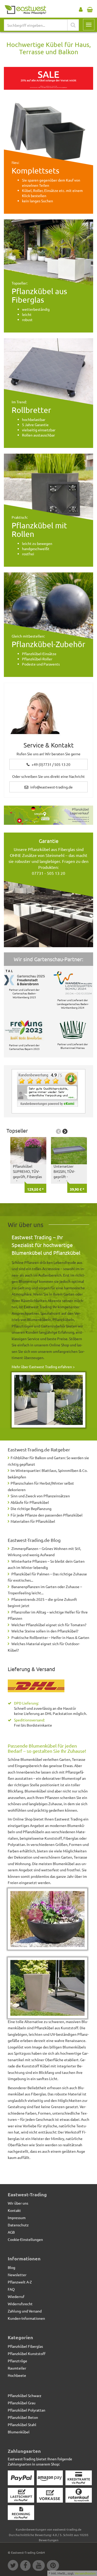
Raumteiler (17, 2368)
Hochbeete (17, 2375)
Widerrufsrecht (20, 2304)
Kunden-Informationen (26, 2318)
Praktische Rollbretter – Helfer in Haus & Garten (50, 1637)
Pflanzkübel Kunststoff (27, 2353)
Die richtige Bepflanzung (31, 1508)
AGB (11, 2232)
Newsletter (17, 2275)
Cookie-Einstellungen (25, 2239)
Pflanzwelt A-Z (20, 2282)
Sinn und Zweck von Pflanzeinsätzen (40, 1496)
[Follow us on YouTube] (40, 2566)
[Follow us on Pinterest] (54, 2566)
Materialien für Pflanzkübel (33, 1521)
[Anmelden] (81, 8)
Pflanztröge (17, 2361)
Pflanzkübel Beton (23, 2417)
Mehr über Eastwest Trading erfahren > (43, 1367)
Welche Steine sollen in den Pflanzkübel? (45, 1631)
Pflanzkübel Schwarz (25, 2395)
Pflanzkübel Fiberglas (25, 2346)
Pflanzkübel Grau (22, 2403)
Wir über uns (18, 2203)
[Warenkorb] (90, 8)
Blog (12, 2267)
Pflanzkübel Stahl (22, 2425)
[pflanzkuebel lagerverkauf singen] (48, 815)
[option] (27, 1164)
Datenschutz (18, 2225)
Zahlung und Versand (25, 2311)
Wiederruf (16, 2296)
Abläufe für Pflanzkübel (30, 1502)
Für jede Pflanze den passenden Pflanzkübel (47, 1515)
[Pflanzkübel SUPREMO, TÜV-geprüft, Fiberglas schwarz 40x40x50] (28, 1151)
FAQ (11, 2289)
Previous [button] (58, 1131)
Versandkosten (85, 2573)
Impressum (17, 2218)
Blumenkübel (19, 2432)
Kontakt (14, 2210)
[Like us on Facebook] (26, 2566)
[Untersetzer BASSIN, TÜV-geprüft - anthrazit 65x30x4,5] (69, 1151)
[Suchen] (73, 25)
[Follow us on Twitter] (14, 2566)
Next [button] (65, 1131)
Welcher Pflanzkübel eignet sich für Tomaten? (49, 1625)
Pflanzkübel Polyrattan (27, 2410)
